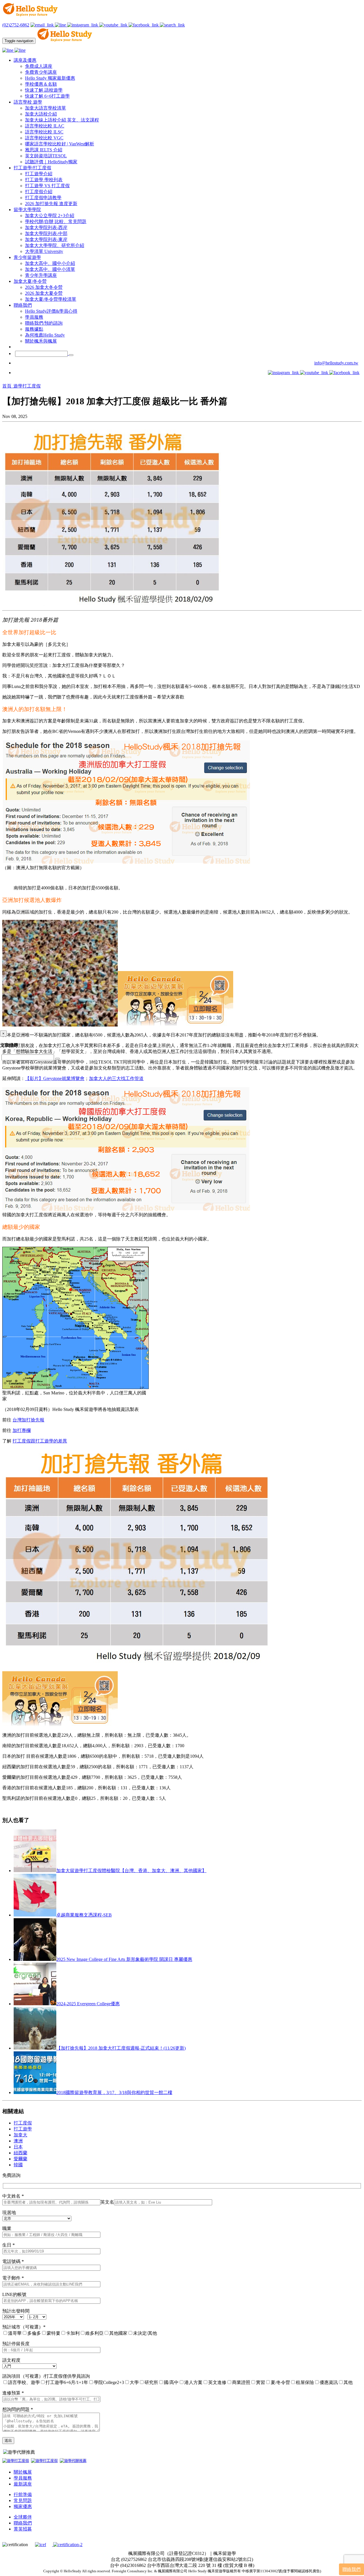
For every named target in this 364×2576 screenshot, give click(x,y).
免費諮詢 (11, 2175)
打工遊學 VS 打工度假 (47, 186)
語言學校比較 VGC (44, 138)
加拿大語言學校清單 (45, 108)
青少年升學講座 (41, 275)
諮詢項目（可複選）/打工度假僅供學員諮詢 (46, 2376)
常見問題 (23, 2500)
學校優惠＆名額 (41, 84)
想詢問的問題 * (18, 2409)
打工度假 (23, 2123)
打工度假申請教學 (43, 198)
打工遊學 (23, 2129)
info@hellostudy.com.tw (336, 363)
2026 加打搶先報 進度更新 (51, 204)
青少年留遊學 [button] (27, 257)
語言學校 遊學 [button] (28, 102)
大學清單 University (44, 251)
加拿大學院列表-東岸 (46, 239)
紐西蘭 (20, 2153)
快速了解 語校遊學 (44, 90)
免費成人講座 (39, 66)
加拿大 (20, 2135)
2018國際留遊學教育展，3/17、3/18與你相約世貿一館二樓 (114, 2092)
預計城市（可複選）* (24, 2327)
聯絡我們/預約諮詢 (44, 323)
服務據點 (34, 329)
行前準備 (23, 2494)
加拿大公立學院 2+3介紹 (50, 216)
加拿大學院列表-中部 (46, 233)
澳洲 (18, 2141)
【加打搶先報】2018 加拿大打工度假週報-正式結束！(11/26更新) (121, 2048)
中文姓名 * (13, 2196)
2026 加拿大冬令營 (44, 287)
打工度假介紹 (39, 192)
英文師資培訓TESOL (46, 156)
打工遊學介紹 (39, 174)
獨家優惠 (23, 2506)
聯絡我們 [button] (23, 305)
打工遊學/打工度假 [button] (32, 168)
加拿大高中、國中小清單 (50, 269)
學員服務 (34, 317)
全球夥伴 (23, 2517)
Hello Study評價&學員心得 (51, 311)
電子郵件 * (13, 2278)
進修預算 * (13, 2393)
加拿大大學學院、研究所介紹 (55, 245)
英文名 (107, 2202)
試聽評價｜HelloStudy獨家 (51, 162)
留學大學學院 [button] (27, 210)
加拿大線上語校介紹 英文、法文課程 (62, 120)
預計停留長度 (16, 2344)
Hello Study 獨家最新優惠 (50, 78)
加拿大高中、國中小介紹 (50, 263)
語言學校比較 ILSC (44, 132)
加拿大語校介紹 (41, 114)
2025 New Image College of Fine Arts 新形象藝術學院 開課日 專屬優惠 (124, 1959)
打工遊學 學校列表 (44, 180)
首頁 (7, 386)
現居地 (9, 2213)
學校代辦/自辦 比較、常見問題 (56, 221)
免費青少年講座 (41, 72)
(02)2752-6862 (16, 25)
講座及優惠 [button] (25, 60)
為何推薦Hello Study (45, 335)
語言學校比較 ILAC (45, 126)
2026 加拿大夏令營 (44, 293)
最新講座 (23, 2484)
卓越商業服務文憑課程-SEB (84, 1915)
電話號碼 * (13, 2261)
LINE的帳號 (14, 2294)
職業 (7, 2228)
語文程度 (11, 2360)
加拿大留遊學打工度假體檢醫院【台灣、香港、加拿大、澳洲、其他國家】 (131, 1871)
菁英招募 (23, 2529)
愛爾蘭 (20, 2159)
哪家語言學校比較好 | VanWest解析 (60, 144)
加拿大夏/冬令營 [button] (30, 281)
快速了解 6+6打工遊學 (47, 96)
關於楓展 (23, 2472)
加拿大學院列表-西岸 (46, 227)
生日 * (9, 2245)
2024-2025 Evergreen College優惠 (88, 2004)
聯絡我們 (23, 2523)
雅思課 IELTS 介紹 (44, 150)
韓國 (18, 2165)
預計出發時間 (16, 2311)
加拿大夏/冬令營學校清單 (51, 299)
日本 (18, 2147)
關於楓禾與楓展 (41, 341)
